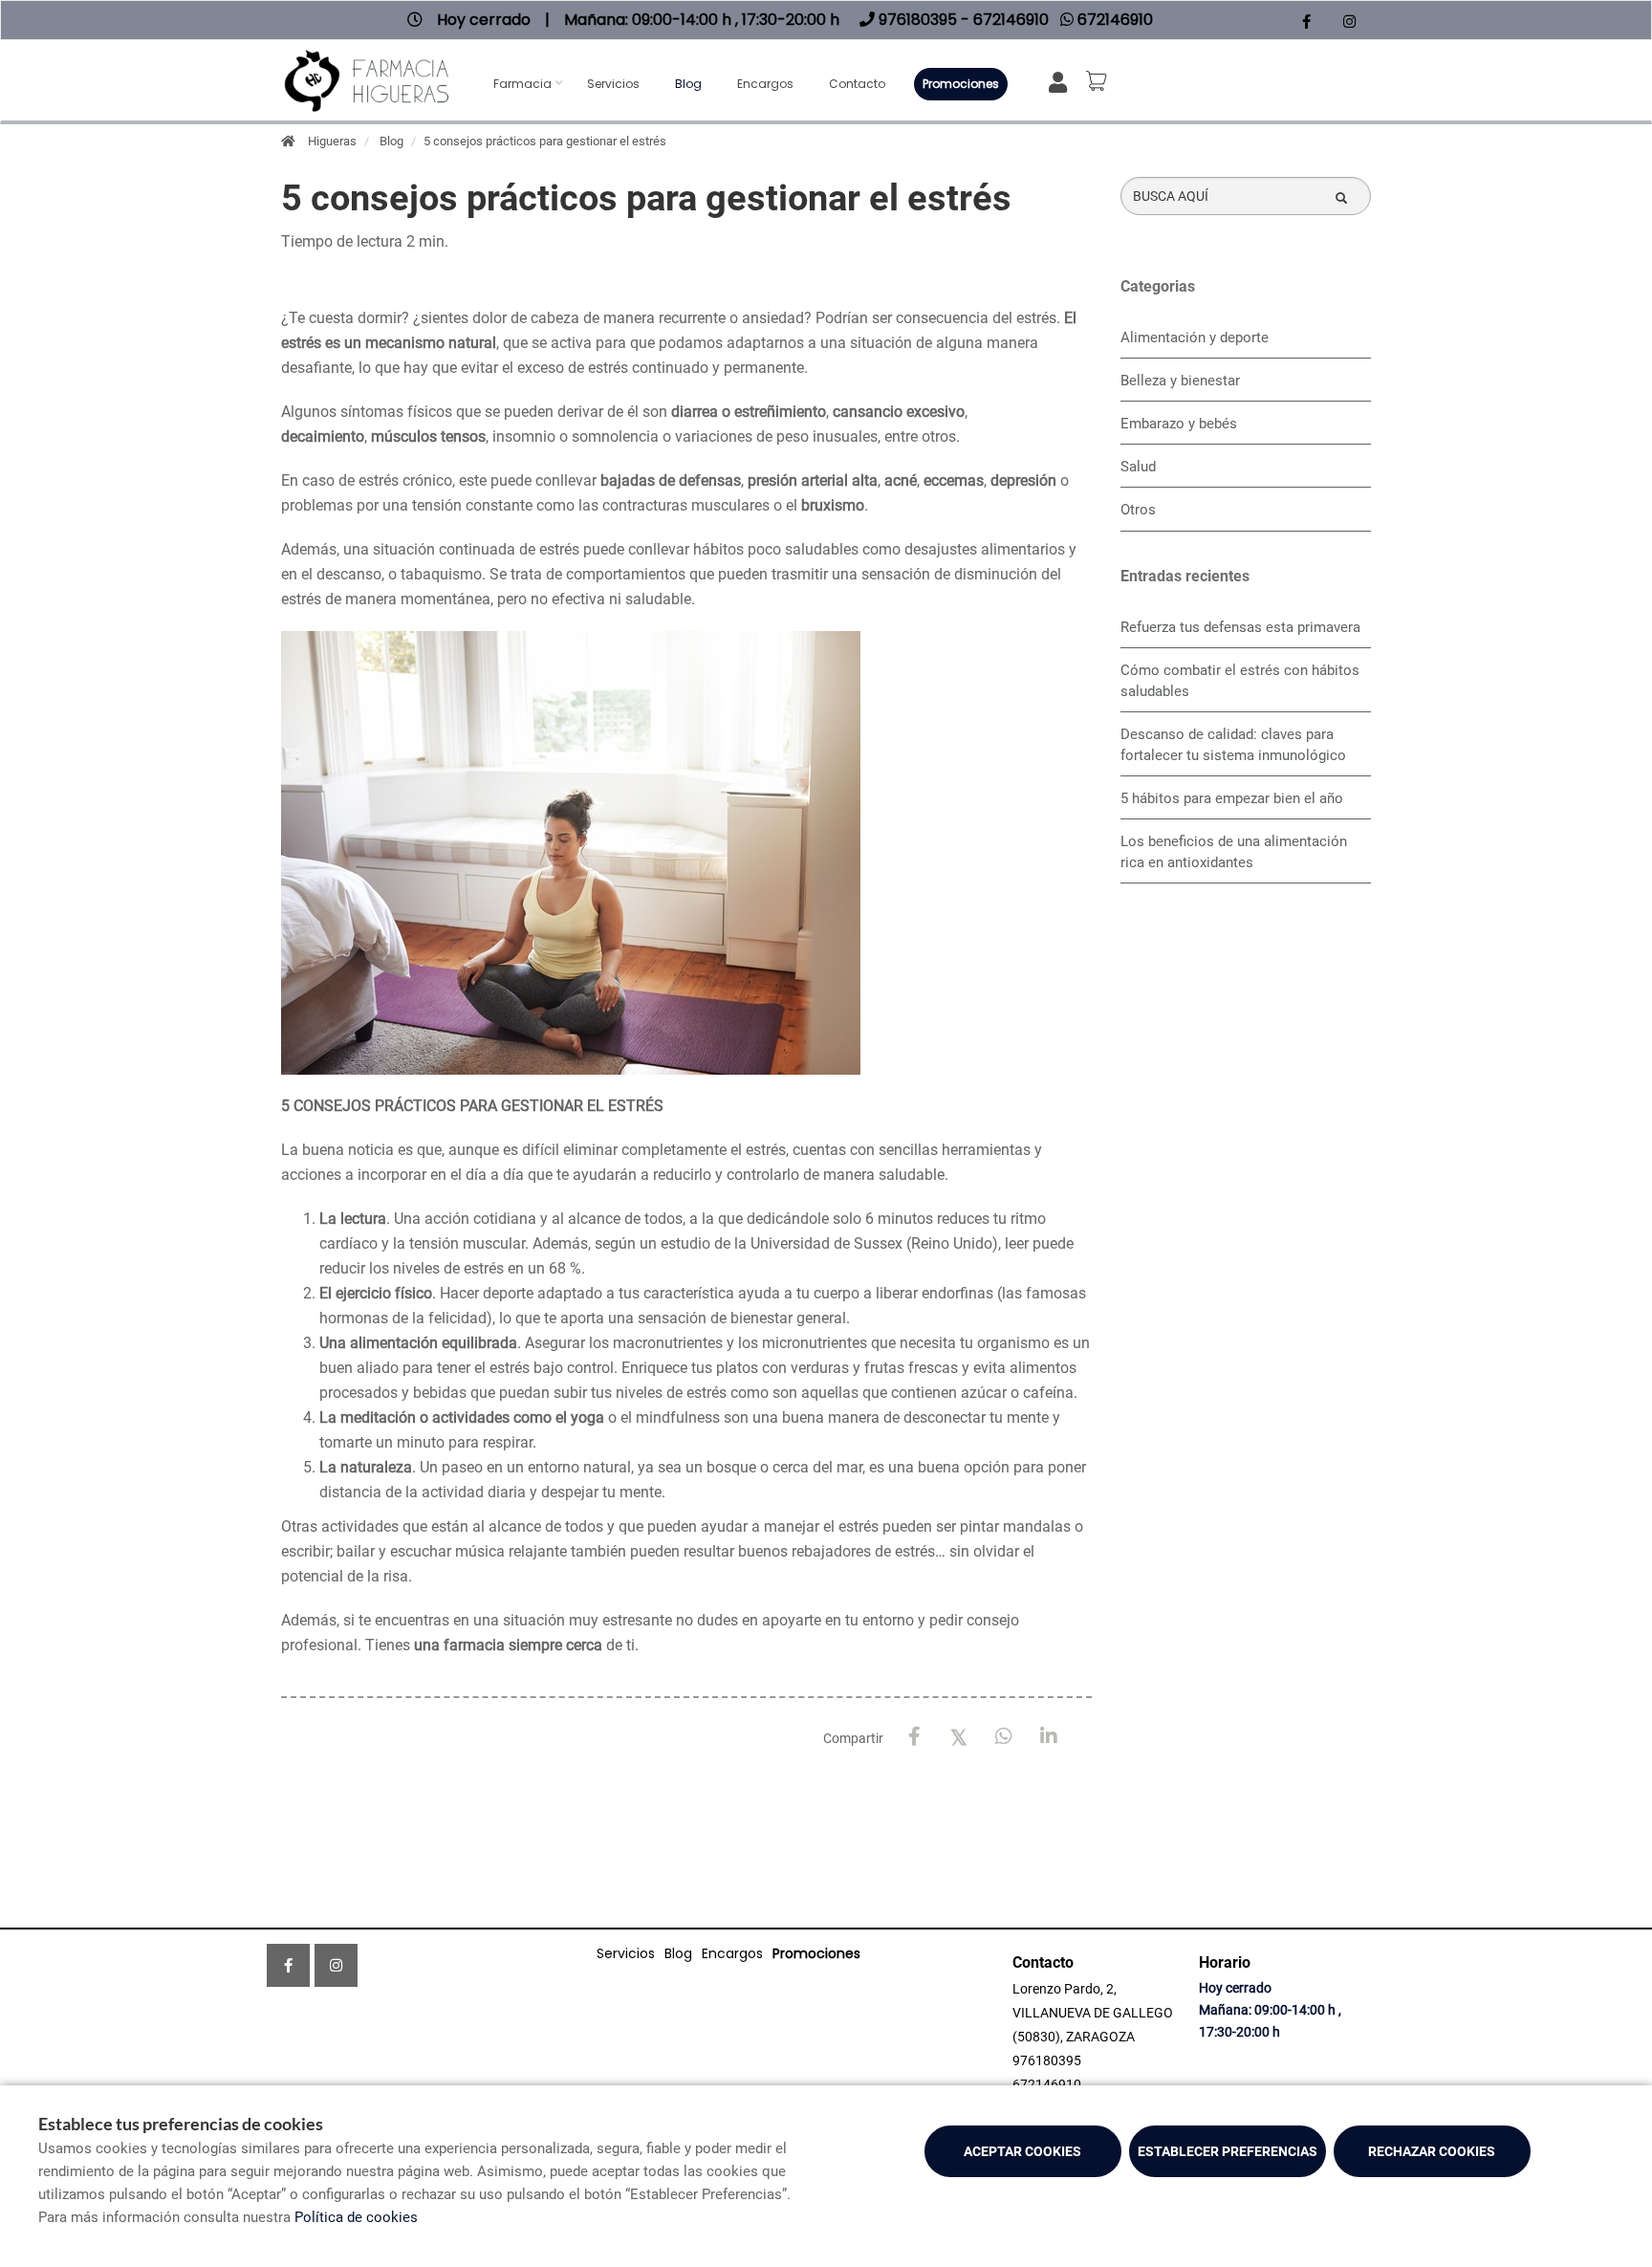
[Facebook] (914, 1737)
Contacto (857, 84)
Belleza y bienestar (1180, 381)
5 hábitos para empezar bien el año (1232, 798)
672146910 (1047, 2084)
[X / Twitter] (959, 1736)
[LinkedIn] (1049, 1737)
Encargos (765, 84)
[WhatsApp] (1004, 1737)
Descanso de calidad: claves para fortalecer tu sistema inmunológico (1233, 745)
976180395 (1047, 2060)
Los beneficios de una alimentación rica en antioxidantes (1234, 852)
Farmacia (522, 84)
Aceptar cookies (1022, 2151)
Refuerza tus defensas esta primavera (1240, 627)
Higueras (332, 141)
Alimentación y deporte (1195, 338)
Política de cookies (356, 2217)
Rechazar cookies (1432, 2151)
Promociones (961, 84)
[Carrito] (1099, 81)
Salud (1138, 467)
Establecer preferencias (1228, 2151)
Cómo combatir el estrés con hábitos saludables (1240, 681)
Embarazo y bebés (1179, 424)
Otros (1138, 510)
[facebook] (1306, 22)
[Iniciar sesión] (1062, 81)
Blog (688, 84)
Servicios (613, 84)
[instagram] (1349, 22)
